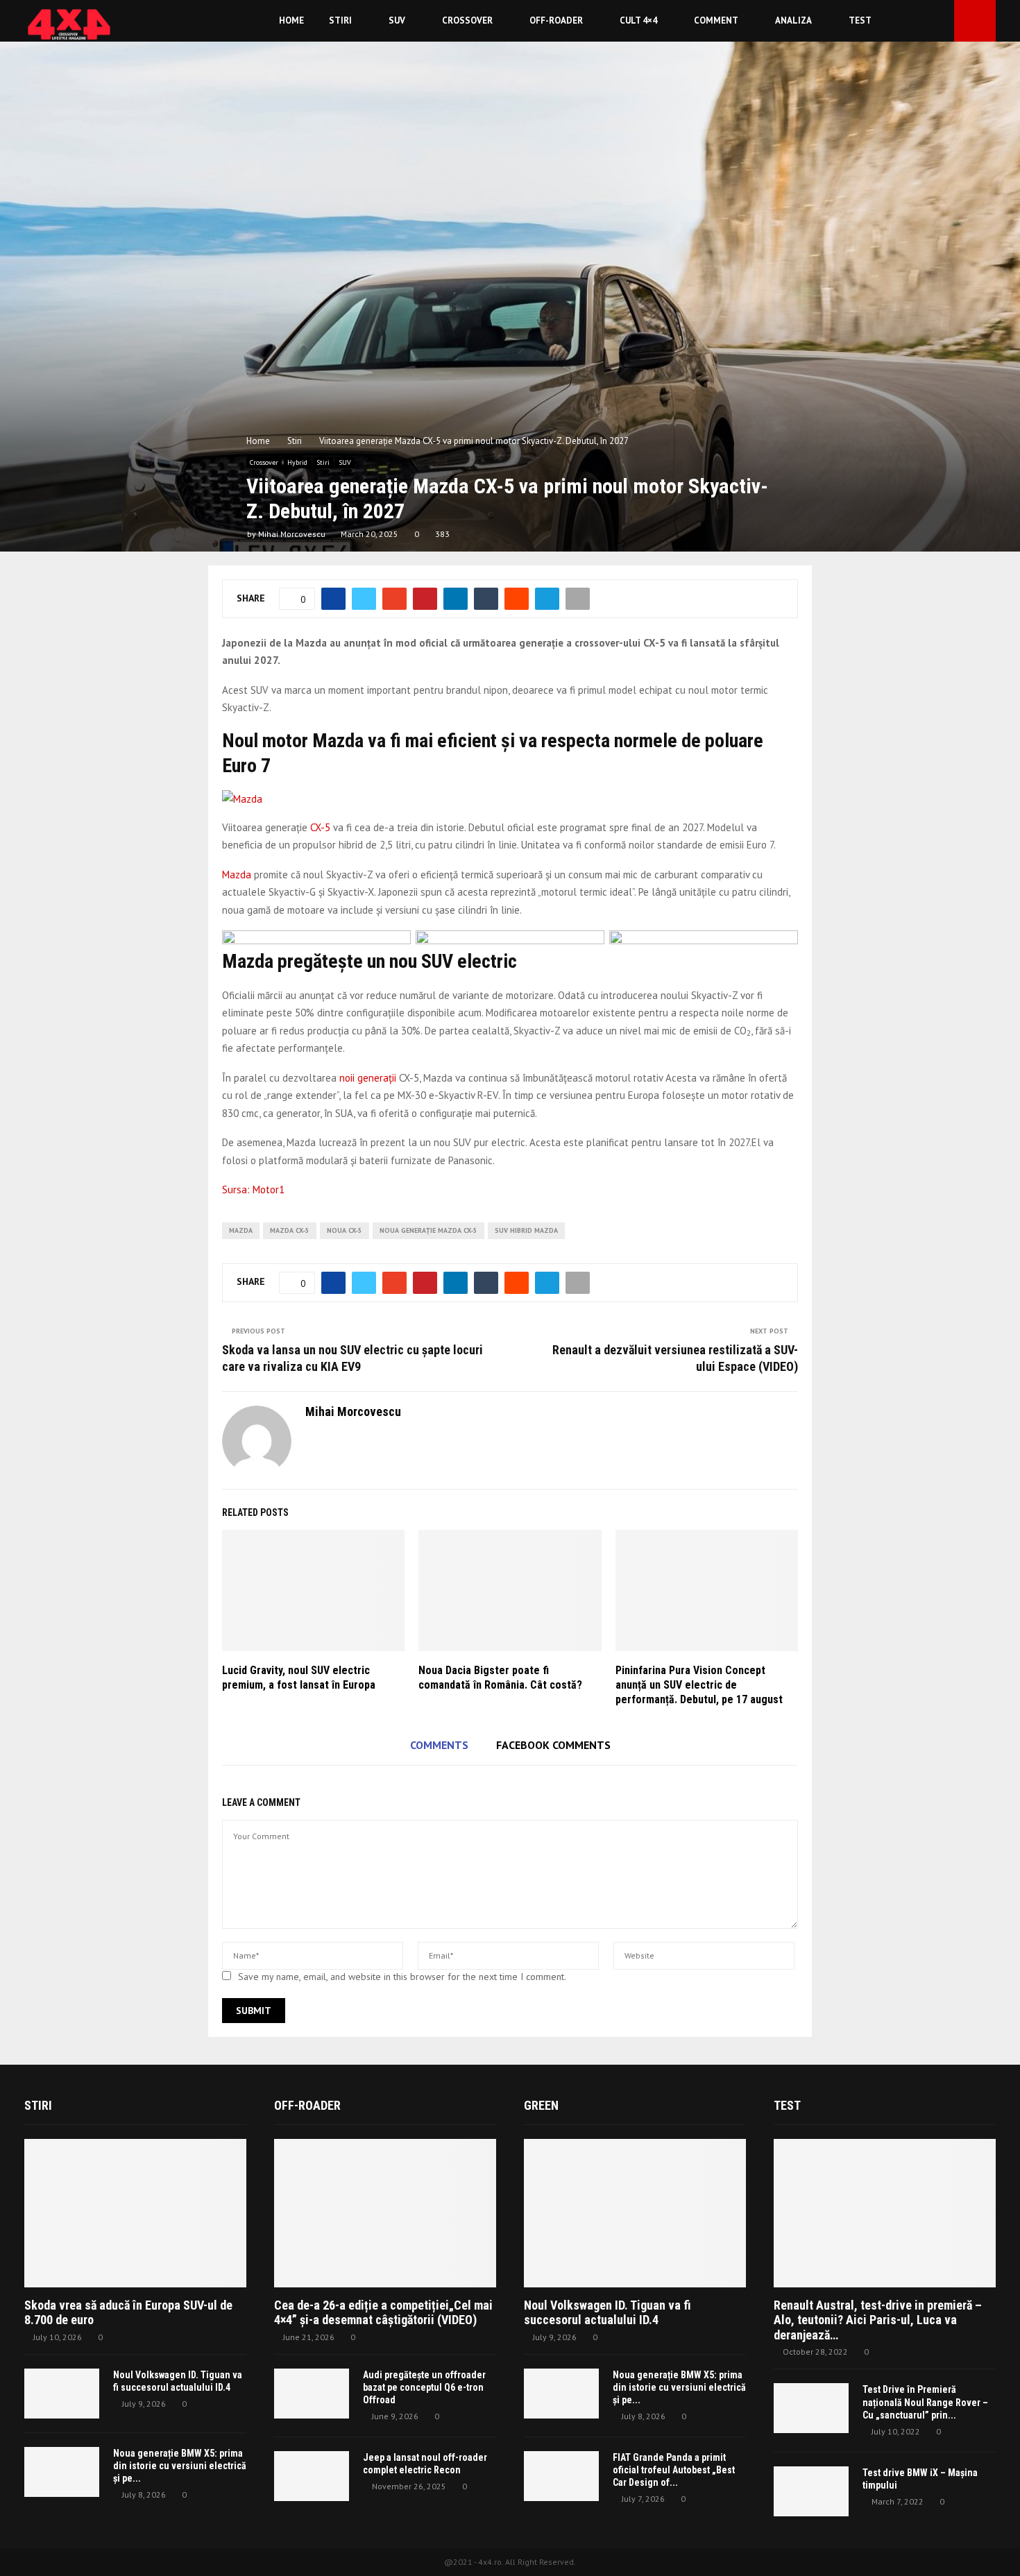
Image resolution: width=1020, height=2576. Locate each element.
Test (860, 20)
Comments (439, 1745)
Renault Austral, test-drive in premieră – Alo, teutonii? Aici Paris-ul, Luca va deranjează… (878, 2320)
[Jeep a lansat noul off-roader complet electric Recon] (312, 2476)
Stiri (340, 20)
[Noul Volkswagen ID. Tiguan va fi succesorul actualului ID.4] (62, 2394)
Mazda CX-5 (290, 1230)
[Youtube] (940, 21)
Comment (716, 20)
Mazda (237, 875)
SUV (397, 20)
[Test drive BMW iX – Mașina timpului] (811, 2491)
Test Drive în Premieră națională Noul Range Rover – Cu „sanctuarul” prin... (925, 2402)
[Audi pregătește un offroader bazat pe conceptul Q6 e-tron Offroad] (312, 2394)
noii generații (368, 1078)
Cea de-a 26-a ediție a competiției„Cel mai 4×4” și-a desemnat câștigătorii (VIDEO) (383, 2313)
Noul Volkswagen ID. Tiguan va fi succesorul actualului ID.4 (607, 2313)
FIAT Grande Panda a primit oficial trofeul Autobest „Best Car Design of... (674, 2470)
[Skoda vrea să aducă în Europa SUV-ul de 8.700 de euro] (135, 2213)
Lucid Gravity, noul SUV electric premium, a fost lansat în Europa (299, 1678)
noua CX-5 (345, 1230)
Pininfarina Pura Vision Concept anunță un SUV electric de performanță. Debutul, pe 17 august (699, 1685)
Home (291, 20)
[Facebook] (924, 21)
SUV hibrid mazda (526, 1230)
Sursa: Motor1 (253, 1189)
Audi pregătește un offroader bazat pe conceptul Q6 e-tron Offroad (424, 2387)
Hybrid (297, 462)
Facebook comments (553, 1745)
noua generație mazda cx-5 (428, 1230)
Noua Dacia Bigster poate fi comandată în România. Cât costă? (500, 1678)
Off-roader (556, 20)
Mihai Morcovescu (292, 534)
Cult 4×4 (638, 20)
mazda (241, 1230)
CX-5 (320, 827)
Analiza (793, 20)
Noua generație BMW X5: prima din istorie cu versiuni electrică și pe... (180, 2466)
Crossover (467, 20)
